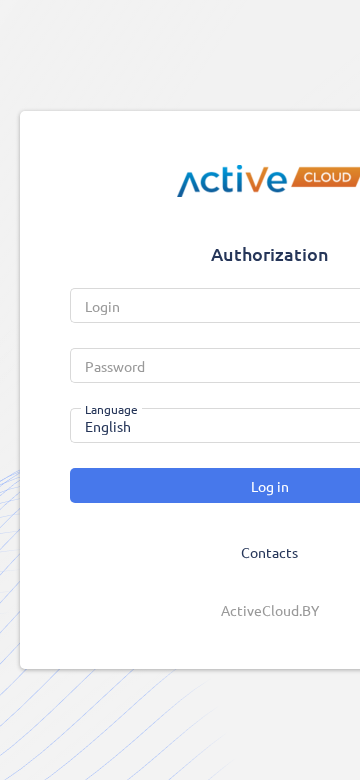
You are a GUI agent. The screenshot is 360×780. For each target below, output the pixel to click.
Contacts (269, 552)
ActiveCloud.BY (270, 610)
